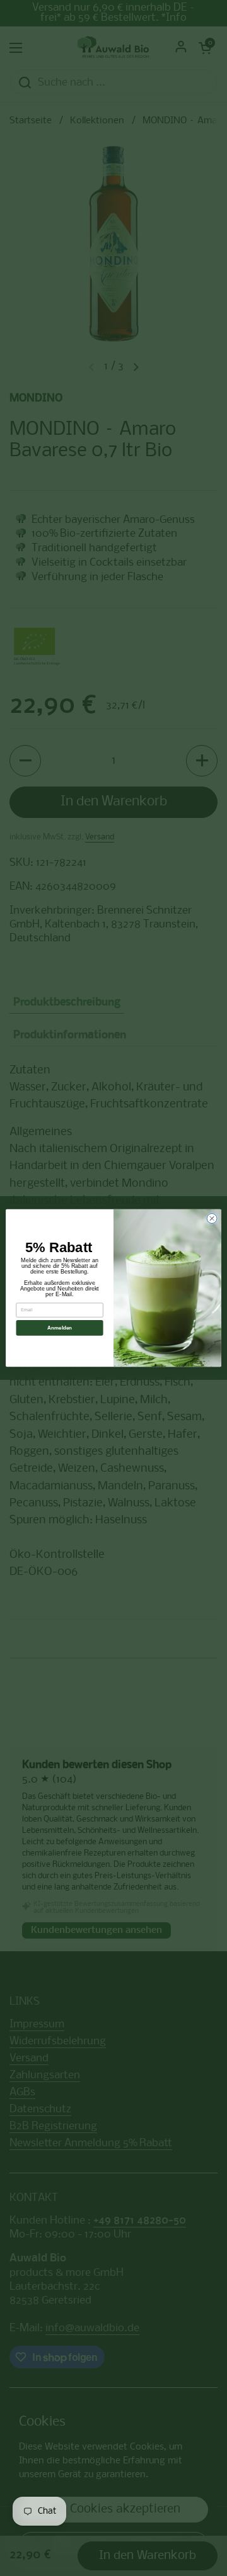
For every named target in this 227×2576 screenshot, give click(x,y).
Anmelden (60, 1328)
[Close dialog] (212, 1219)
